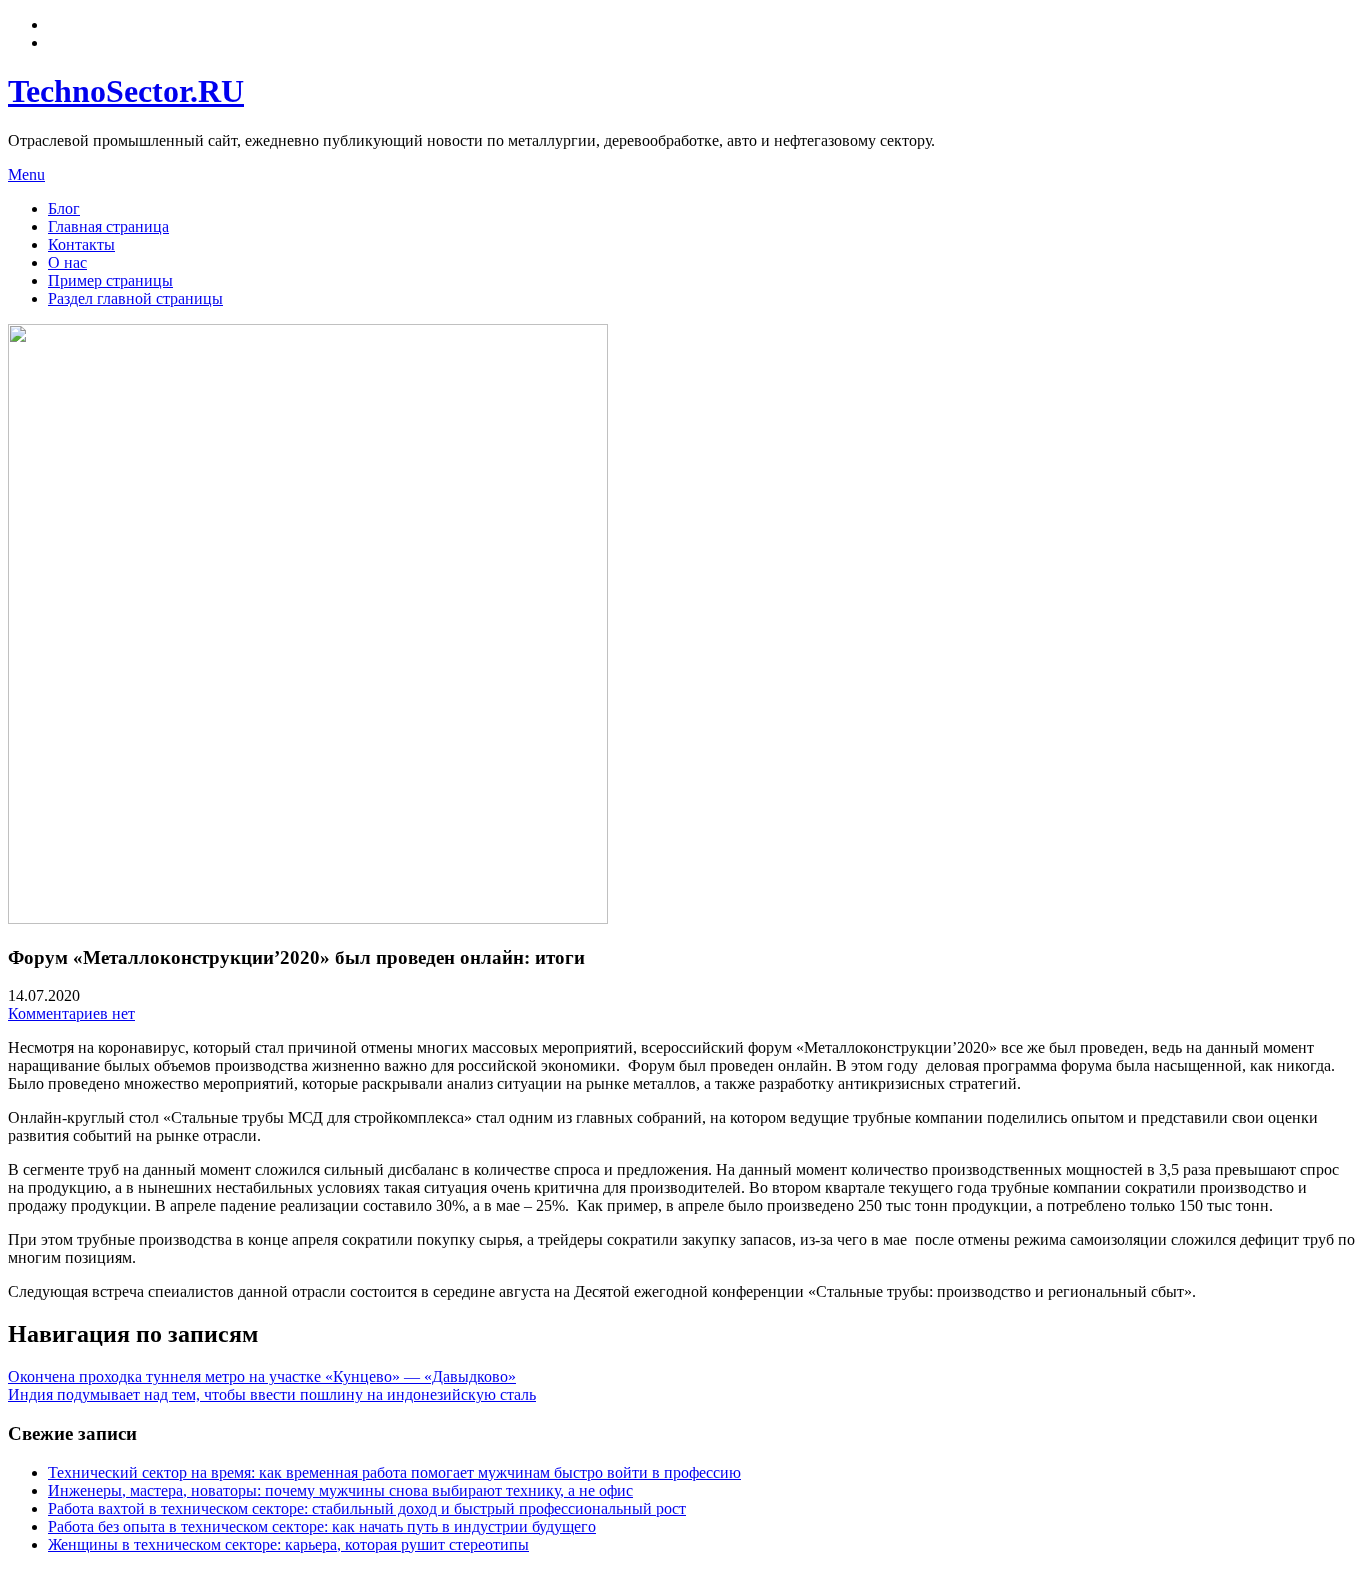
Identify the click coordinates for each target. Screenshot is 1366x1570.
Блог (64, 208)
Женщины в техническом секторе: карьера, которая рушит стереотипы (288, 1544)
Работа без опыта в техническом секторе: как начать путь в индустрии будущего (322, 1526)
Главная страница (108, 226)
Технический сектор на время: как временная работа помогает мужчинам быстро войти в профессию (394, 1472)
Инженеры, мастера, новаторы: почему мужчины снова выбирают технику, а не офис (340, 1490)
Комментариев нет (71, 1013)
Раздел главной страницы (135, 298)
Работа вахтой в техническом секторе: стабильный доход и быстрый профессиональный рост (367, 1508)
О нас (67, 262)
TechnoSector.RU (126, 91)
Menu (26, 174)
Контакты (81, 244)
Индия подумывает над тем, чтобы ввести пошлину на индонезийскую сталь (272, 1394)
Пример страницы (110, 280)
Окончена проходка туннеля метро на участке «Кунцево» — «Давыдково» (262, 1376)
